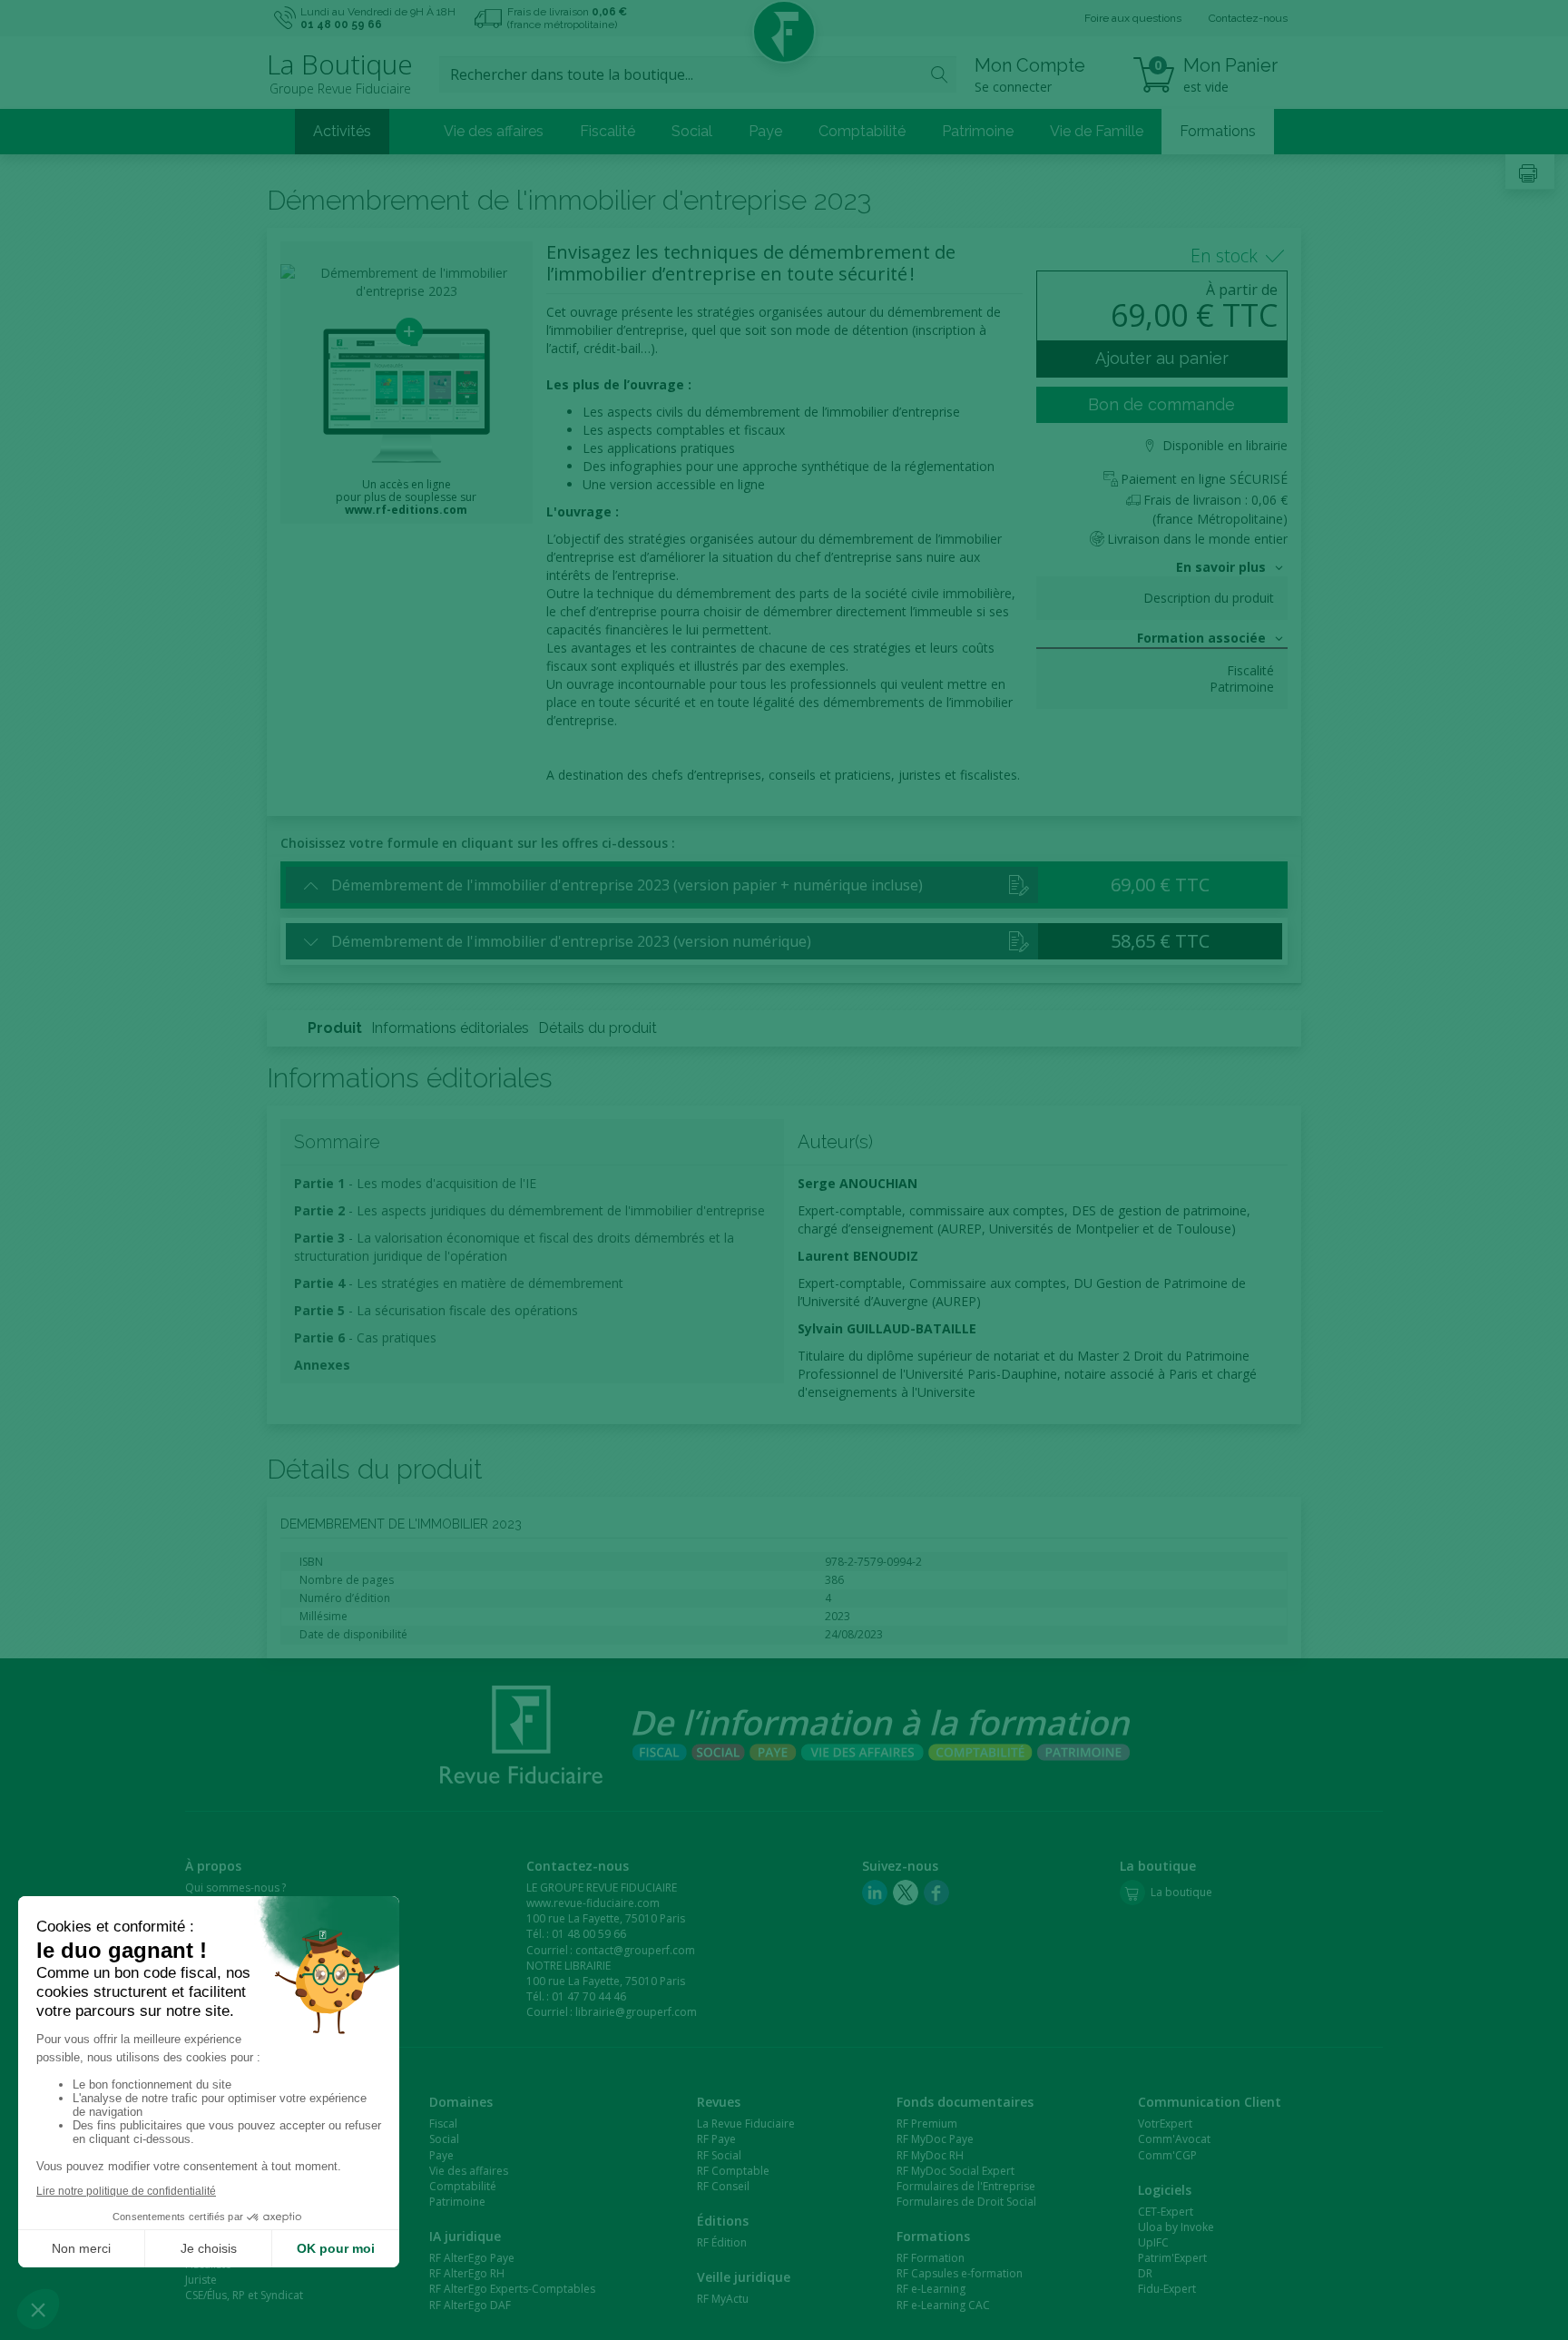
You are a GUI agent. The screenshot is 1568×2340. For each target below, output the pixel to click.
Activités (342, 131)
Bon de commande (1161, 404)
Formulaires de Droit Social (966, 2202)
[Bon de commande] (1019, 884)
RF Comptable (733, 2171)
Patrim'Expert (1172, 2258)
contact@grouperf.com (635, 1950)
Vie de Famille (1097, 131)
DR (1145, 2273)
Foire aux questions (1133, 18)
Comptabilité (862, 131)
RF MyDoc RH (930, 2155)
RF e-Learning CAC (943, 2305)
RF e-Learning (931, 2289)
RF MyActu (723, 2299)
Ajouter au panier (1162, 358)
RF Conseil (723, 2186)
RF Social (719, 2155)
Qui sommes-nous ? (235, 1888)
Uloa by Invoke (1176, 2227)
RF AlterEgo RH (467, 2273)
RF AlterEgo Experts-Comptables (512, 2289)
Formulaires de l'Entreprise (966, 2186)
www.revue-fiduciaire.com (593, 1903)
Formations (1218, 131)
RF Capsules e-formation (960, 2273)
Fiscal (443, 2124)
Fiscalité (608, 131)
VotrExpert (1165, 2124)
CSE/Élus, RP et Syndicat (244, 2295)
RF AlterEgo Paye (472, 2258)
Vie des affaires (494, 131)
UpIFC (1153, 2242)
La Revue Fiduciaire (746, 2124)
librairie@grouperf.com (636, 2012)
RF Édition (722, 2242)
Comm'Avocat (1174, 2139)
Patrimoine (978, 131)
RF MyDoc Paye (935, 2139)
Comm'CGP (1167, 2155)
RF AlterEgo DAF (470, 2305)
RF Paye (716, 2139)
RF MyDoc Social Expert (955, 2171)
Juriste (201, 2280)
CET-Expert (1166, 2212)
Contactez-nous (1248, 18)
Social (692, 131)
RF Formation (931, 2258)
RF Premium (927, 2124)
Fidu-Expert (1167, 2289)
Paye (765, 131)
